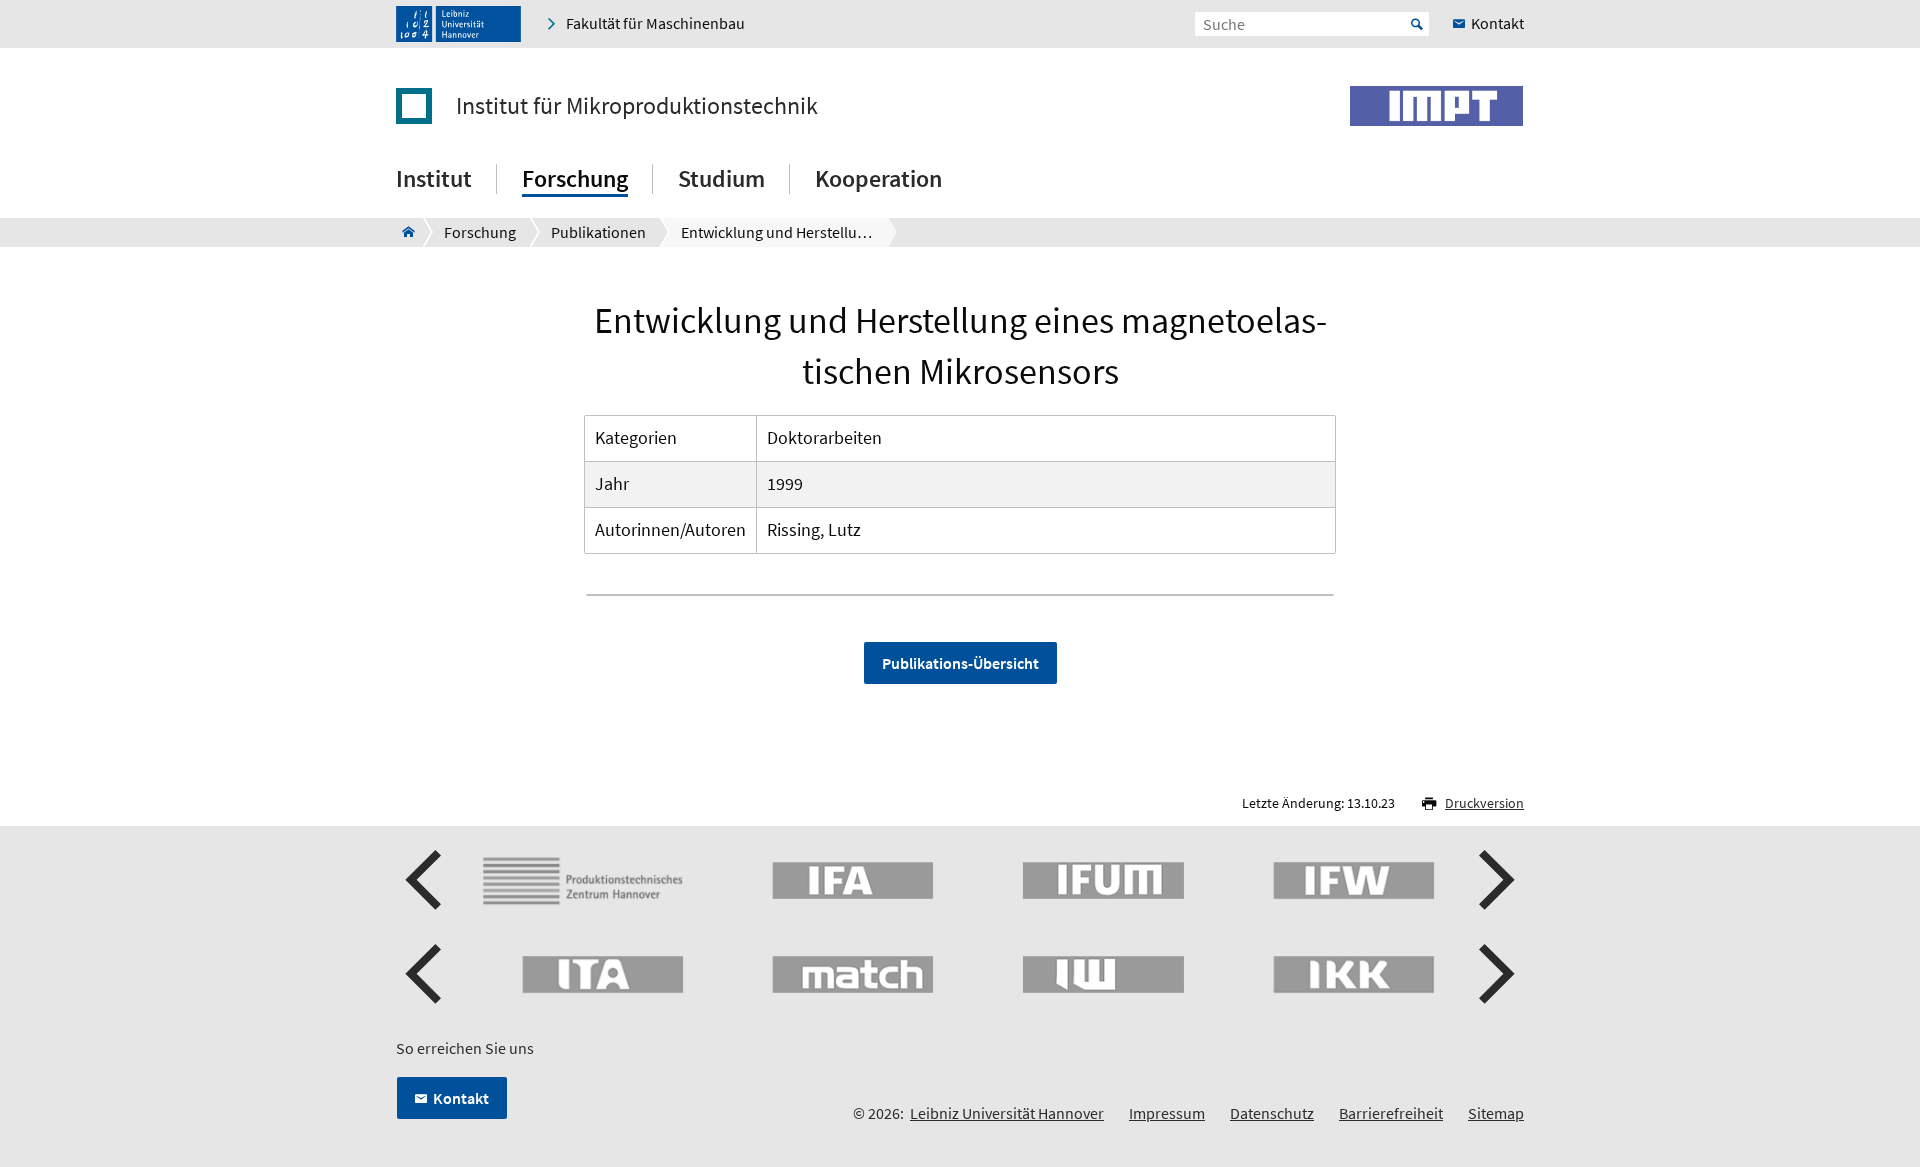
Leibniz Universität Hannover (1007, 1113)
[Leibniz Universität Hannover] (458, 24)
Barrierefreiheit (1391, 1113)
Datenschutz (1272, 1113)
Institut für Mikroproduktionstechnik (637, 106)
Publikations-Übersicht (960, 663)
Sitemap (1496, 1113)
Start (1417, 24)
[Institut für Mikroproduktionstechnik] (402, 232)
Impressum (1167, 1113)
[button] (426, 880)
